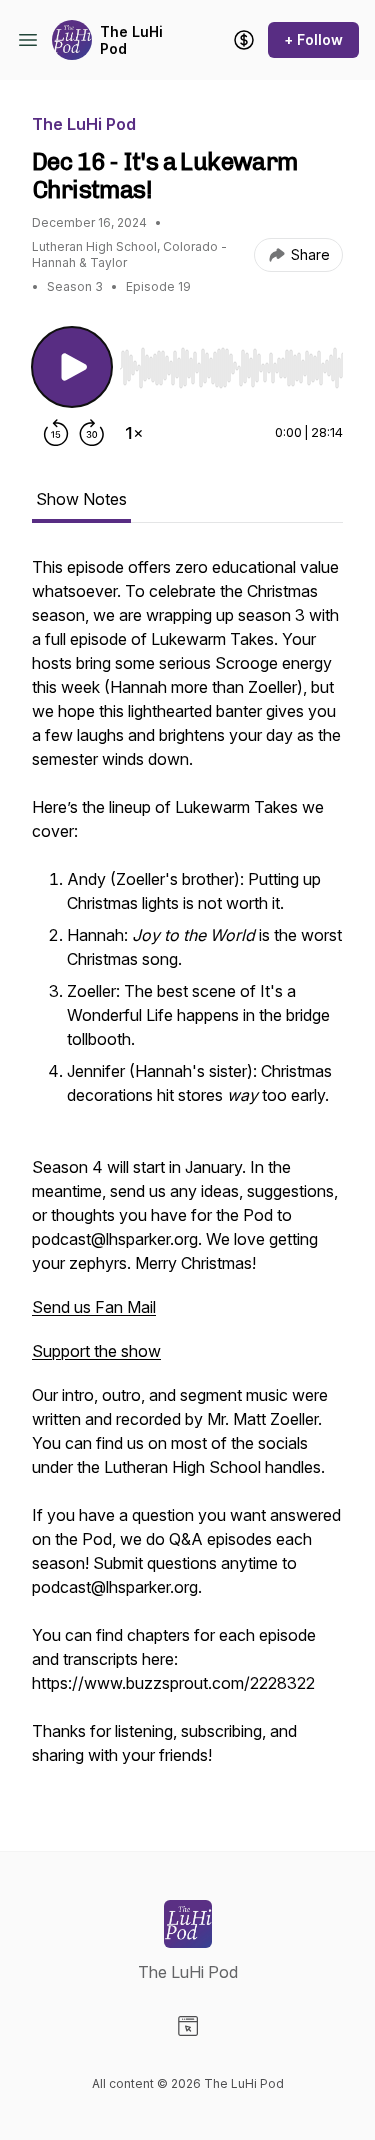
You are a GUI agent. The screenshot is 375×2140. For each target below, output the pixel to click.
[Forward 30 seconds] (92, 433)
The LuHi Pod (131, 40)
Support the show (96, 1351)
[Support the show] (244, 40)
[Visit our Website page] (188, 2026)
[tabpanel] (187, 1171)
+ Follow (313, 39)
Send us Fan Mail (94, 1307)
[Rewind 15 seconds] (56, 433)
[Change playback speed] (134, 433)
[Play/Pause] (72, 367)
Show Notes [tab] (81, 499)
